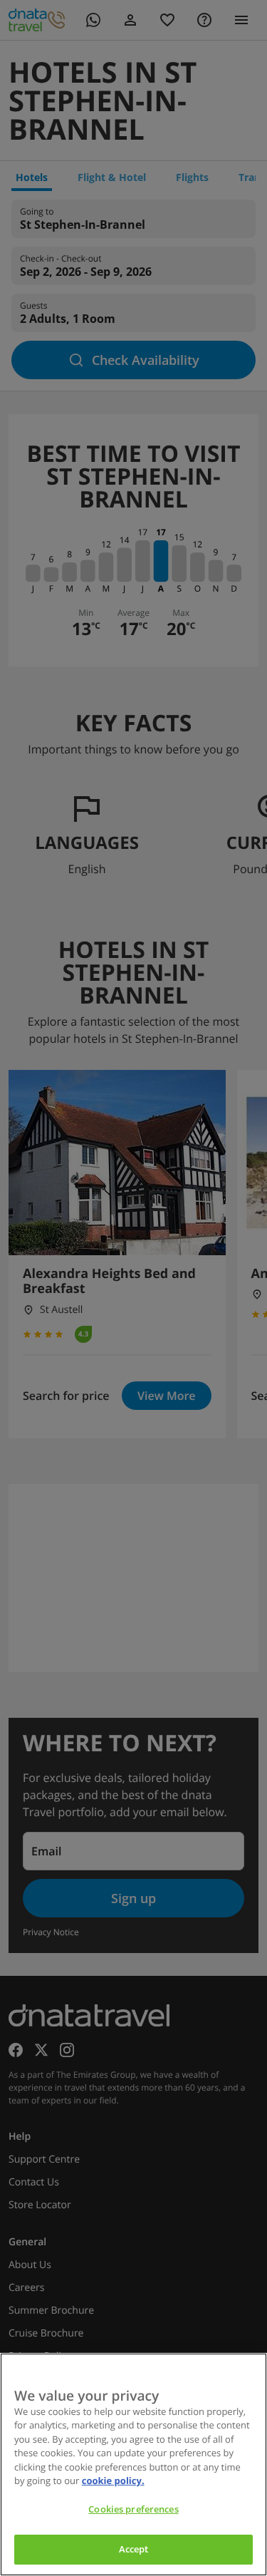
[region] (133, 2464)
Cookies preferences (133, 2509)
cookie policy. (113, 2480)
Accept (134, 2549)
